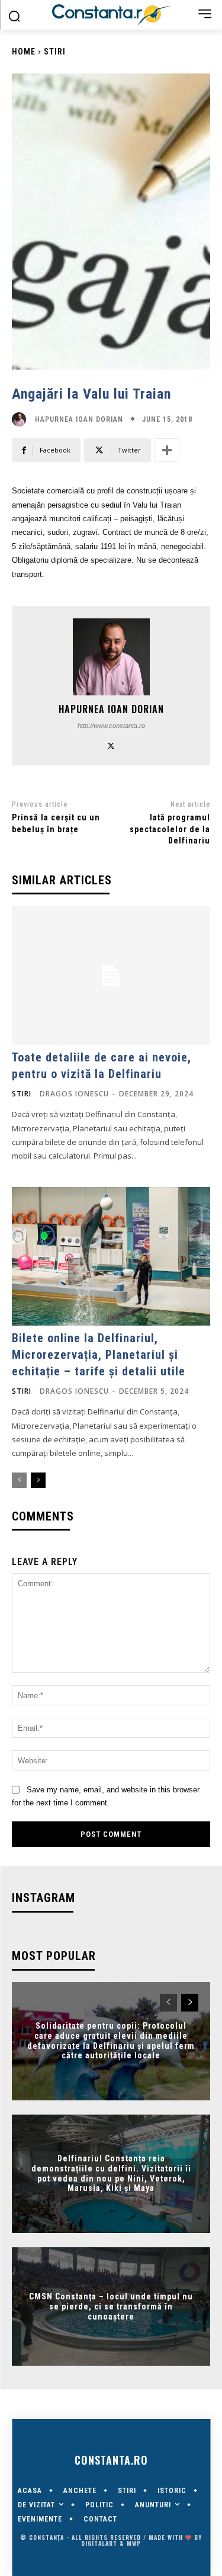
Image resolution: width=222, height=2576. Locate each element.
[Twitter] (111, 744)
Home (24, 52)
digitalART (99, 2543)
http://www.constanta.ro (111, 726)
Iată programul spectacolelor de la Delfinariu (170, 829)
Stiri (55, 52)
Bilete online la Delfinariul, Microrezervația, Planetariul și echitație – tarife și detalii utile (99, 1355)
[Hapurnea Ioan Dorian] (22, 419)
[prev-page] (19, 1480)
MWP (134, 2543)
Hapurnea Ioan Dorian (79, 419)
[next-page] (38, 1480)
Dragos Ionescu (74, 1094)
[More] (167, 450)
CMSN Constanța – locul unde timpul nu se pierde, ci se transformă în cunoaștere (111, 2306)
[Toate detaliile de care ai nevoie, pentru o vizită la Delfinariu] (111, 976)
